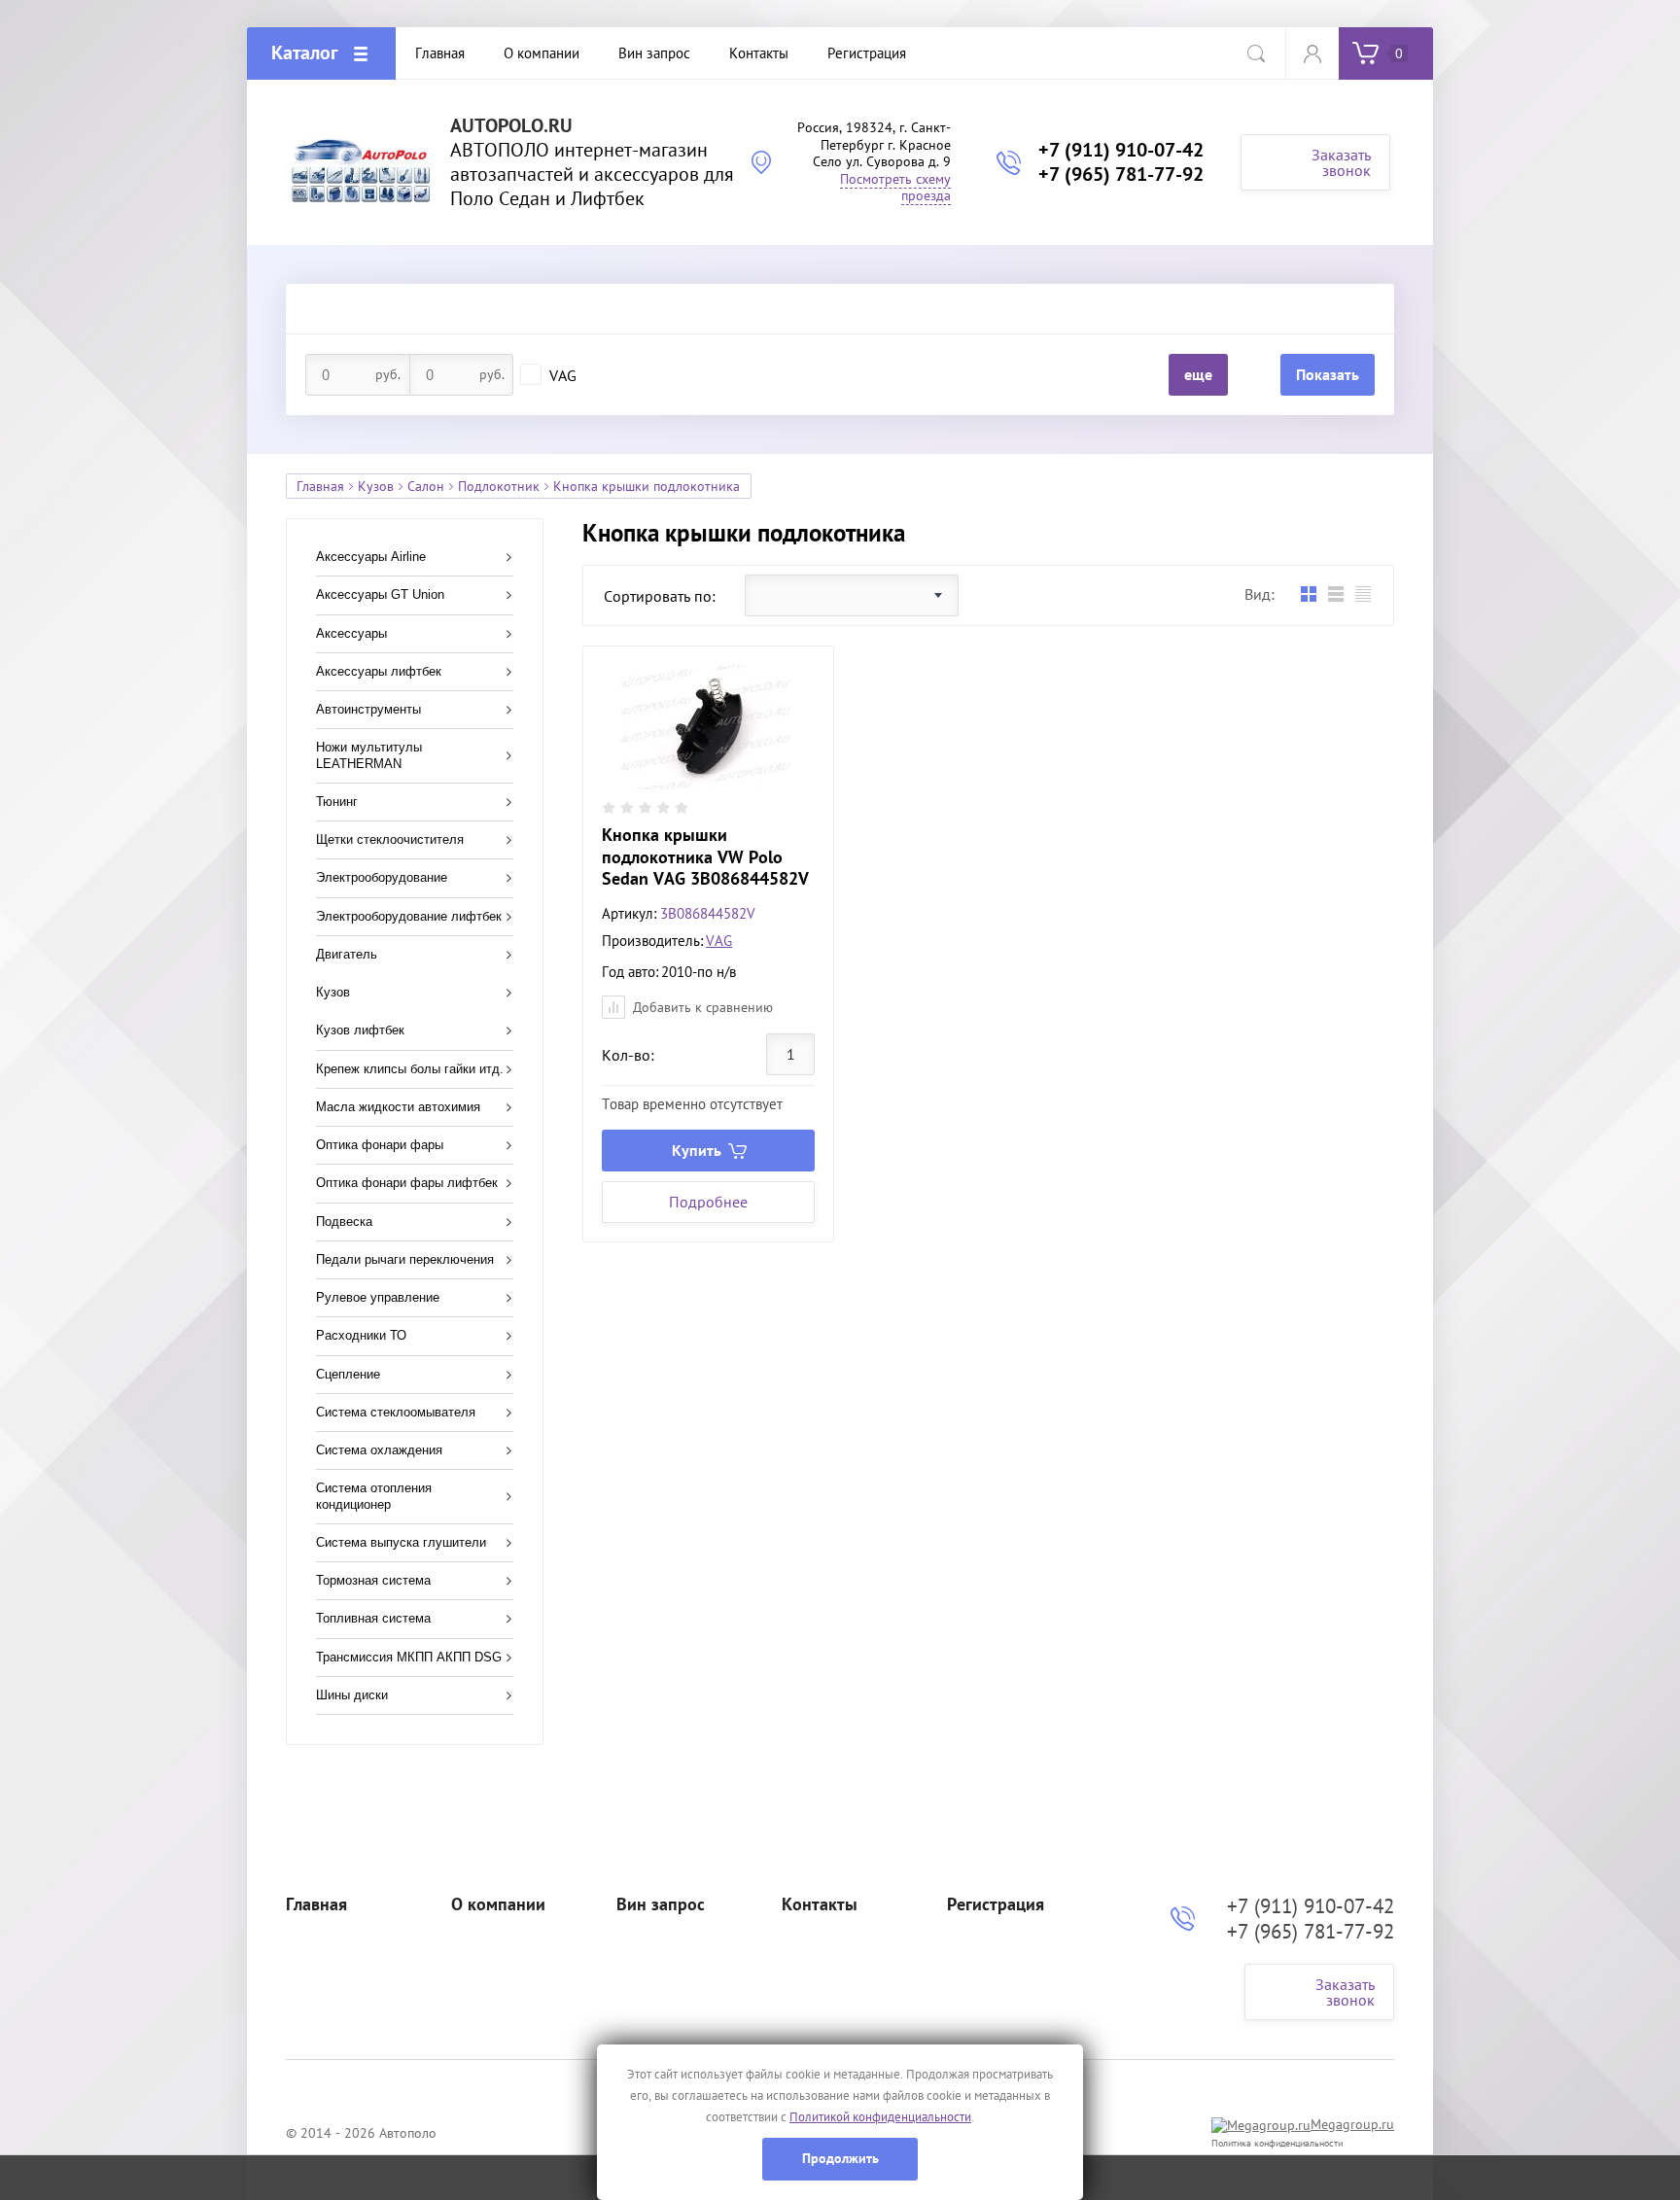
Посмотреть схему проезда (895, 188)
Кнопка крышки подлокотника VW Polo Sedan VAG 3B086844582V (705, 856)
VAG (563, 375)
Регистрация (996, 1904)
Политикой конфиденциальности (880, 2117)
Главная (320, 486)
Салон (426, 486)
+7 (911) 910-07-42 (1121, 150)
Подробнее (708, 1202)
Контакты (820, 1904)
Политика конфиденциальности (1277, 2143)
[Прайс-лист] (1363, 594)
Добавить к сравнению (701, 1007)
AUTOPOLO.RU (511, 126)
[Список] (1335, 594)
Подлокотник (499, 486)
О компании (498, 1904)
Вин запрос (661, 1904)
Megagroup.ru (1352, 2124)
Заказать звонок (1341, 162)
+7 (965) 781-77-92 (1121, 174)
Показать (1328, 374)
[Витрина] (1308, 594)
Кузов (376, 486)
